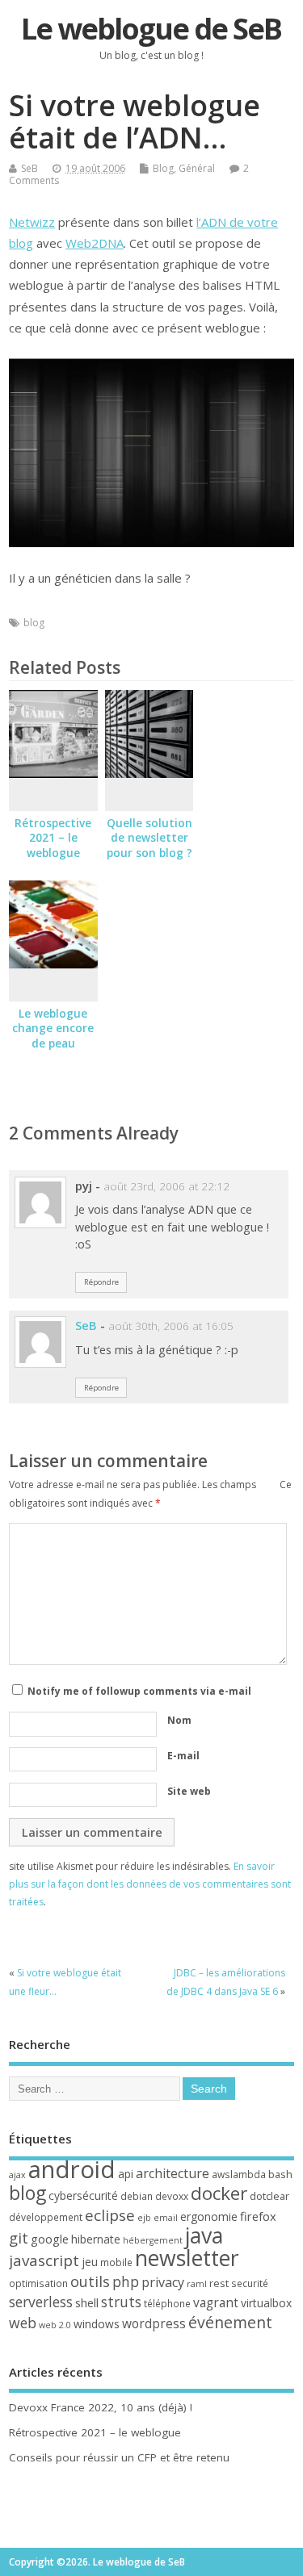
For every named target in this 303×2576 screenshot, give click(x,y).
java (204, 2235)
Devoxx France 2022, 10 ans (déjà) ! (101, 2407)
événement (230, 2322)
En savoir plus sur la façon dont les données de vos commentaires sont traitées (150, 1884)
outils (90, 2281)
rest (219, 2283)
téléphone (167, 2304)
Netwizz (32, 222)
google (50, 2239)
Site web (189, 1791)
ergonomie (209, 2216)
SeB (29, 168)
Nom (179, 1720)
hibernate (96, 2239)
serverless (41, 2302)
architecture (173, 2173)
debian (137, 2196)
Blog (163, 168)
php (126, 2281)
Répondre (101, 1282)
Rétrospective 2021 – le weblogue (53, 838)
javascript (44, 2260)
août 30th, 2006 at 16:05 (171, 1326)
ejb (144, 2218)
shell (87, 2302)
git (19, 2237)
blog (34, 623)
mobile (116, 2262)
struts (121, 2302)
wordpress (154, 2323)
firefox (258, 2216)
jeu (90, 2262)
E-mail (183, 1756)
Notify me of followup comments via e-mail (139, 1691)
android (72, 2169)
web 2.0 (55, 2325)
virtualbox (266, 2303)
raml (197, 2284)
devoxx (172, 2196)
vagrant (216, 2302)
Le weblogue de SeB (151, 29)
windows (97, 2324)
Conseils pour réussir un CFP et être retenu (119, 2457)
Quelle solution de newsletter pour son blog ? (149, 838)
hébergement (153, 2240)
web (23, 2323)
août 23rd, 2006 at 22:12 (166, 1186)
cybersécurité (83, 2195)
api (126, 2174)
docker (219, 2193)
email (166, 2218)
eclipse (110, 2215)
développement (46, 2217)
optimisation (38, 2283)
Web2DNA (95, 243)
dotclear (269, 2196)
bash (280, 2174)
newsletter (187, 2258)
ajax (17, 2175)
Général (197, 168)
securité (250, 2283)
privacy (163, 2282)
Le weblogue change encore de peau (53, 1029)
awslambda (239, 2175)
